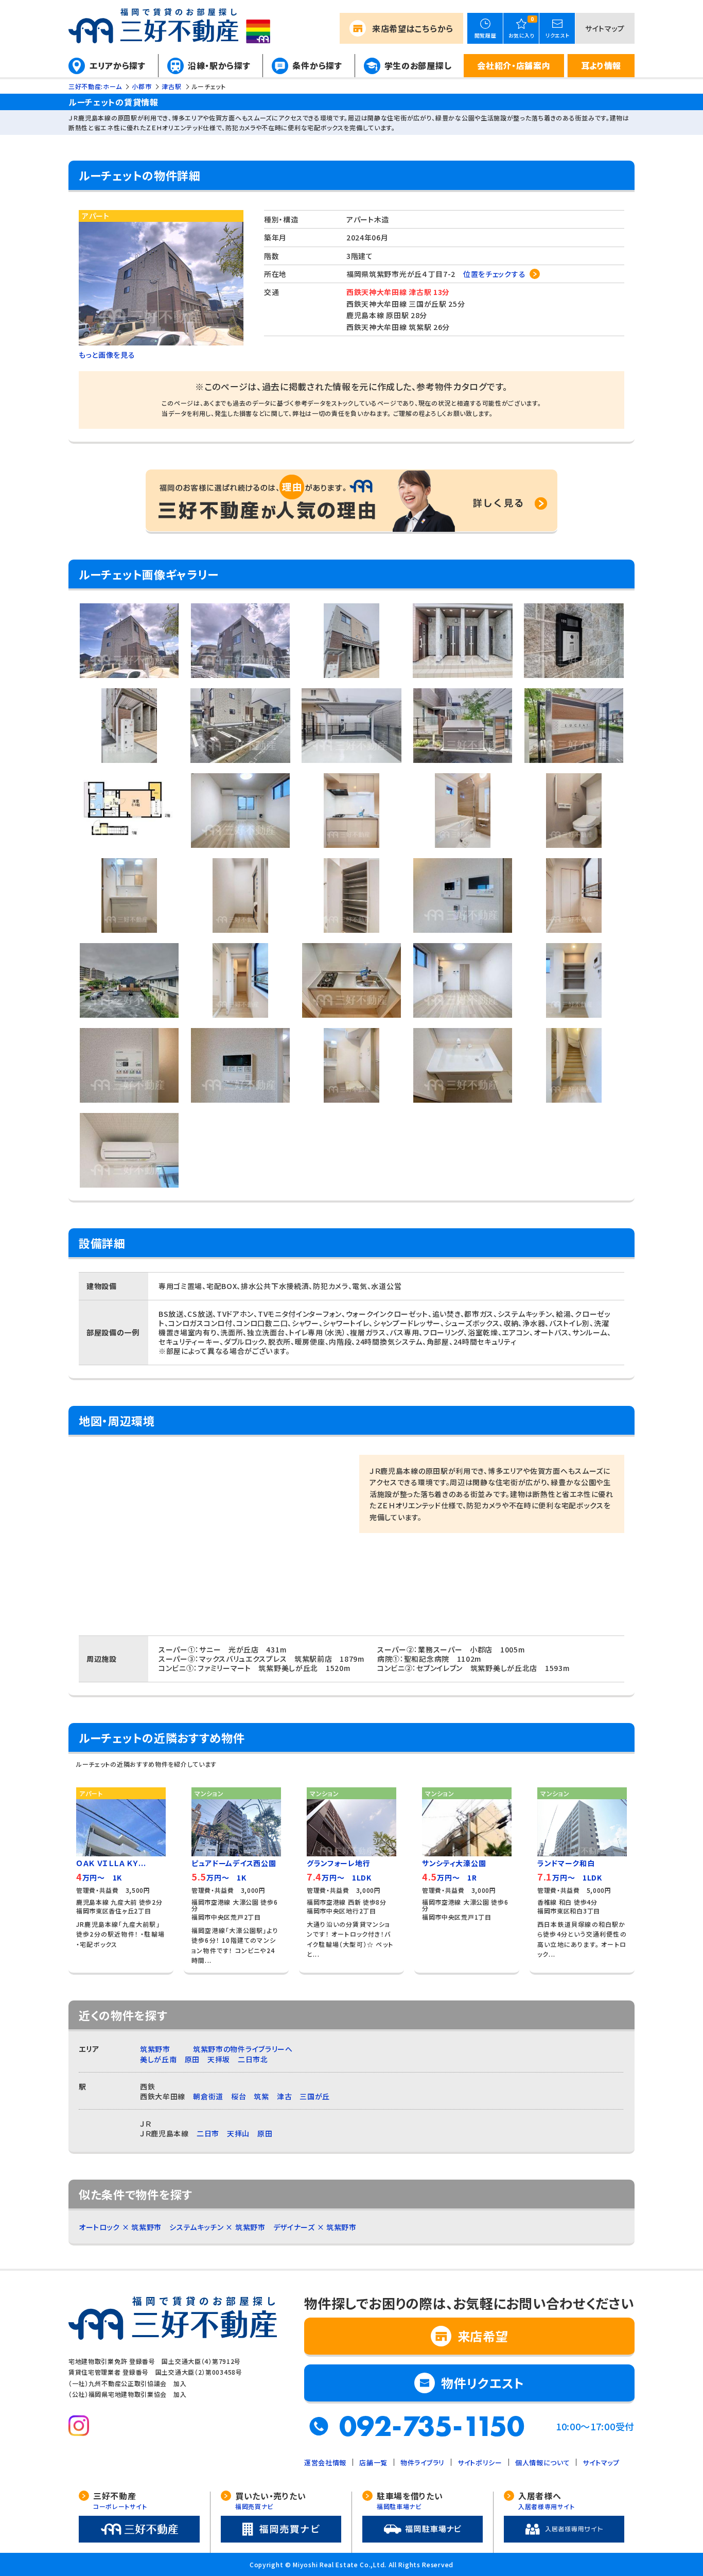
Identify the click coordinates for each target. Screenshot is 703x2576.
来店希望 (413, 28)
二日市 (208, 2133)
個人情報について (543, 2462)
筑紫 (261, 2096)
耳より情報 (601, 65)
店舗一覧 (373, 2462)
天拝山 (238, 2133)
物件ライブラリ (423, 2462)
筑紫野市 (155, 2049)
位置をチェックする (494, 274)
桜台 (239, 2096)
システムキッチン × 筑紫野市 (217, 2227)
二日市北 (253, 2059)
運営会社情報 (325, 2462)
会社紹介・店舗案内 (514, 65)
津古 (284, 2096)
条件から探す (317, 65)
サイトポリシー (480, 2462)
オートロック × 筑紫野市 (120, 2227)
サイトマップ (605, 28)
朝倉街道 (208, 2096)
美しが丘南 (159, 2059)
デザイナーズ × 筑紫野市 (315, 2227)
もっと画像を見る (107, 355)
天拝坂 (219, 2059)
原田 (192, 2059)
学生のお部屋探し (418, 65)
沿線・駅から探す (219, 65)
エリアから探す (118, 65)
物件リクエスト (483, 2383)
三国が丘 (315, 2096)
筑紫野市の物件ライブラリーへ (243, 2049)
